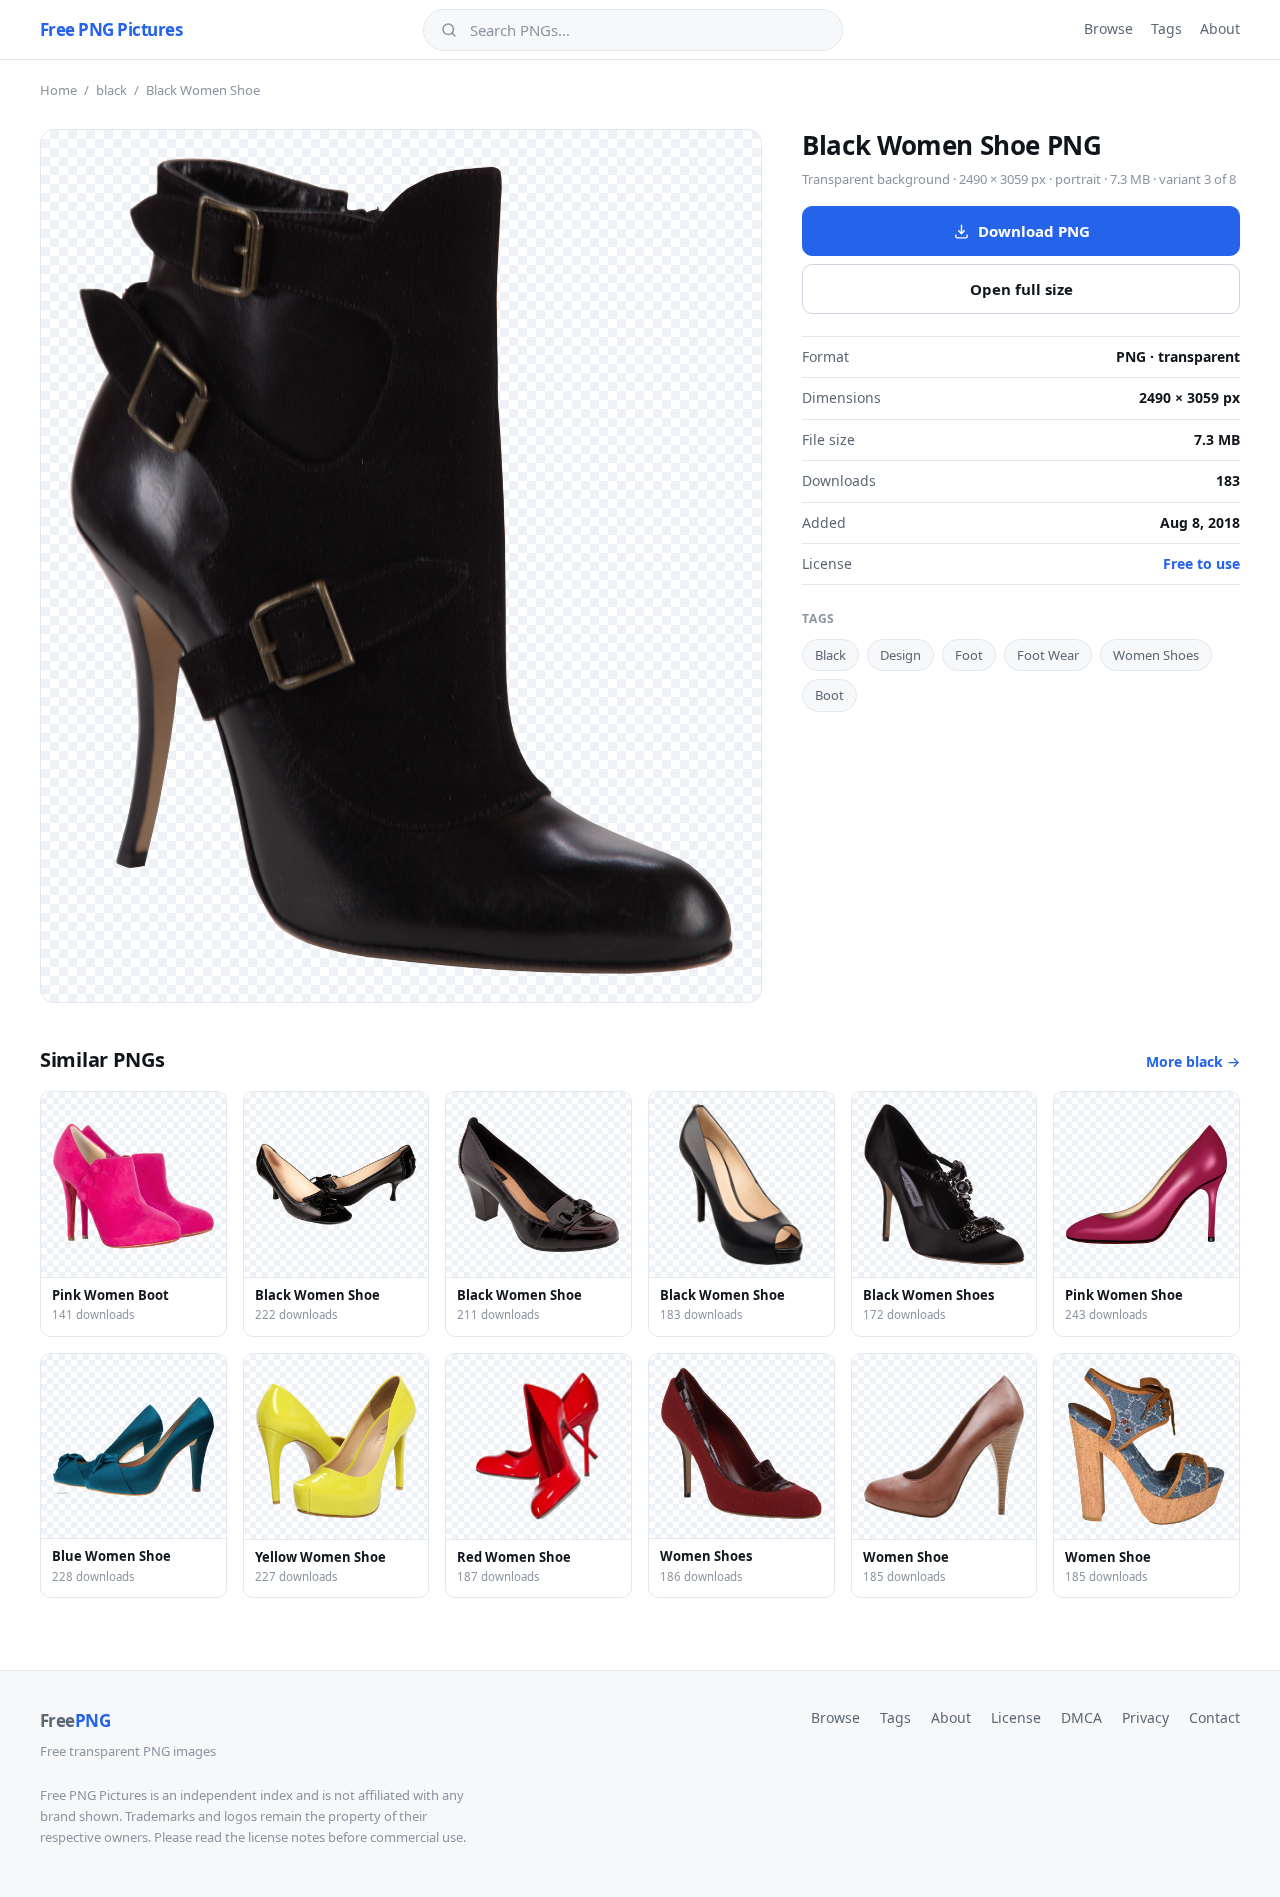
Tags (1166, 28)
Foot (969, 655)
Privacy (1145, 1717)
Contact (1214, 1717)
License (1016, 1717)
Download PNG (1034, 231)
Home (58, 90)
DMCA (1081, 1717)
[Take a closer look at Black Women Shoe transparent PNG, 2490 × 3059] (401, 566)
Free (75, 1720)
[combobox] (647, 30)
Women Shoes (1156, 655)
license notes (286, 1837)
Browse (1108, 28)
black (111, 90)
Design (900, 655)
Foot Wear (1048, 655)
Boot (829, 695)
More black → (1193, 1061)
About (1220, 28)
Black (830, 655)
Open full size (1021, 289)
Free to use (1201, 563)
